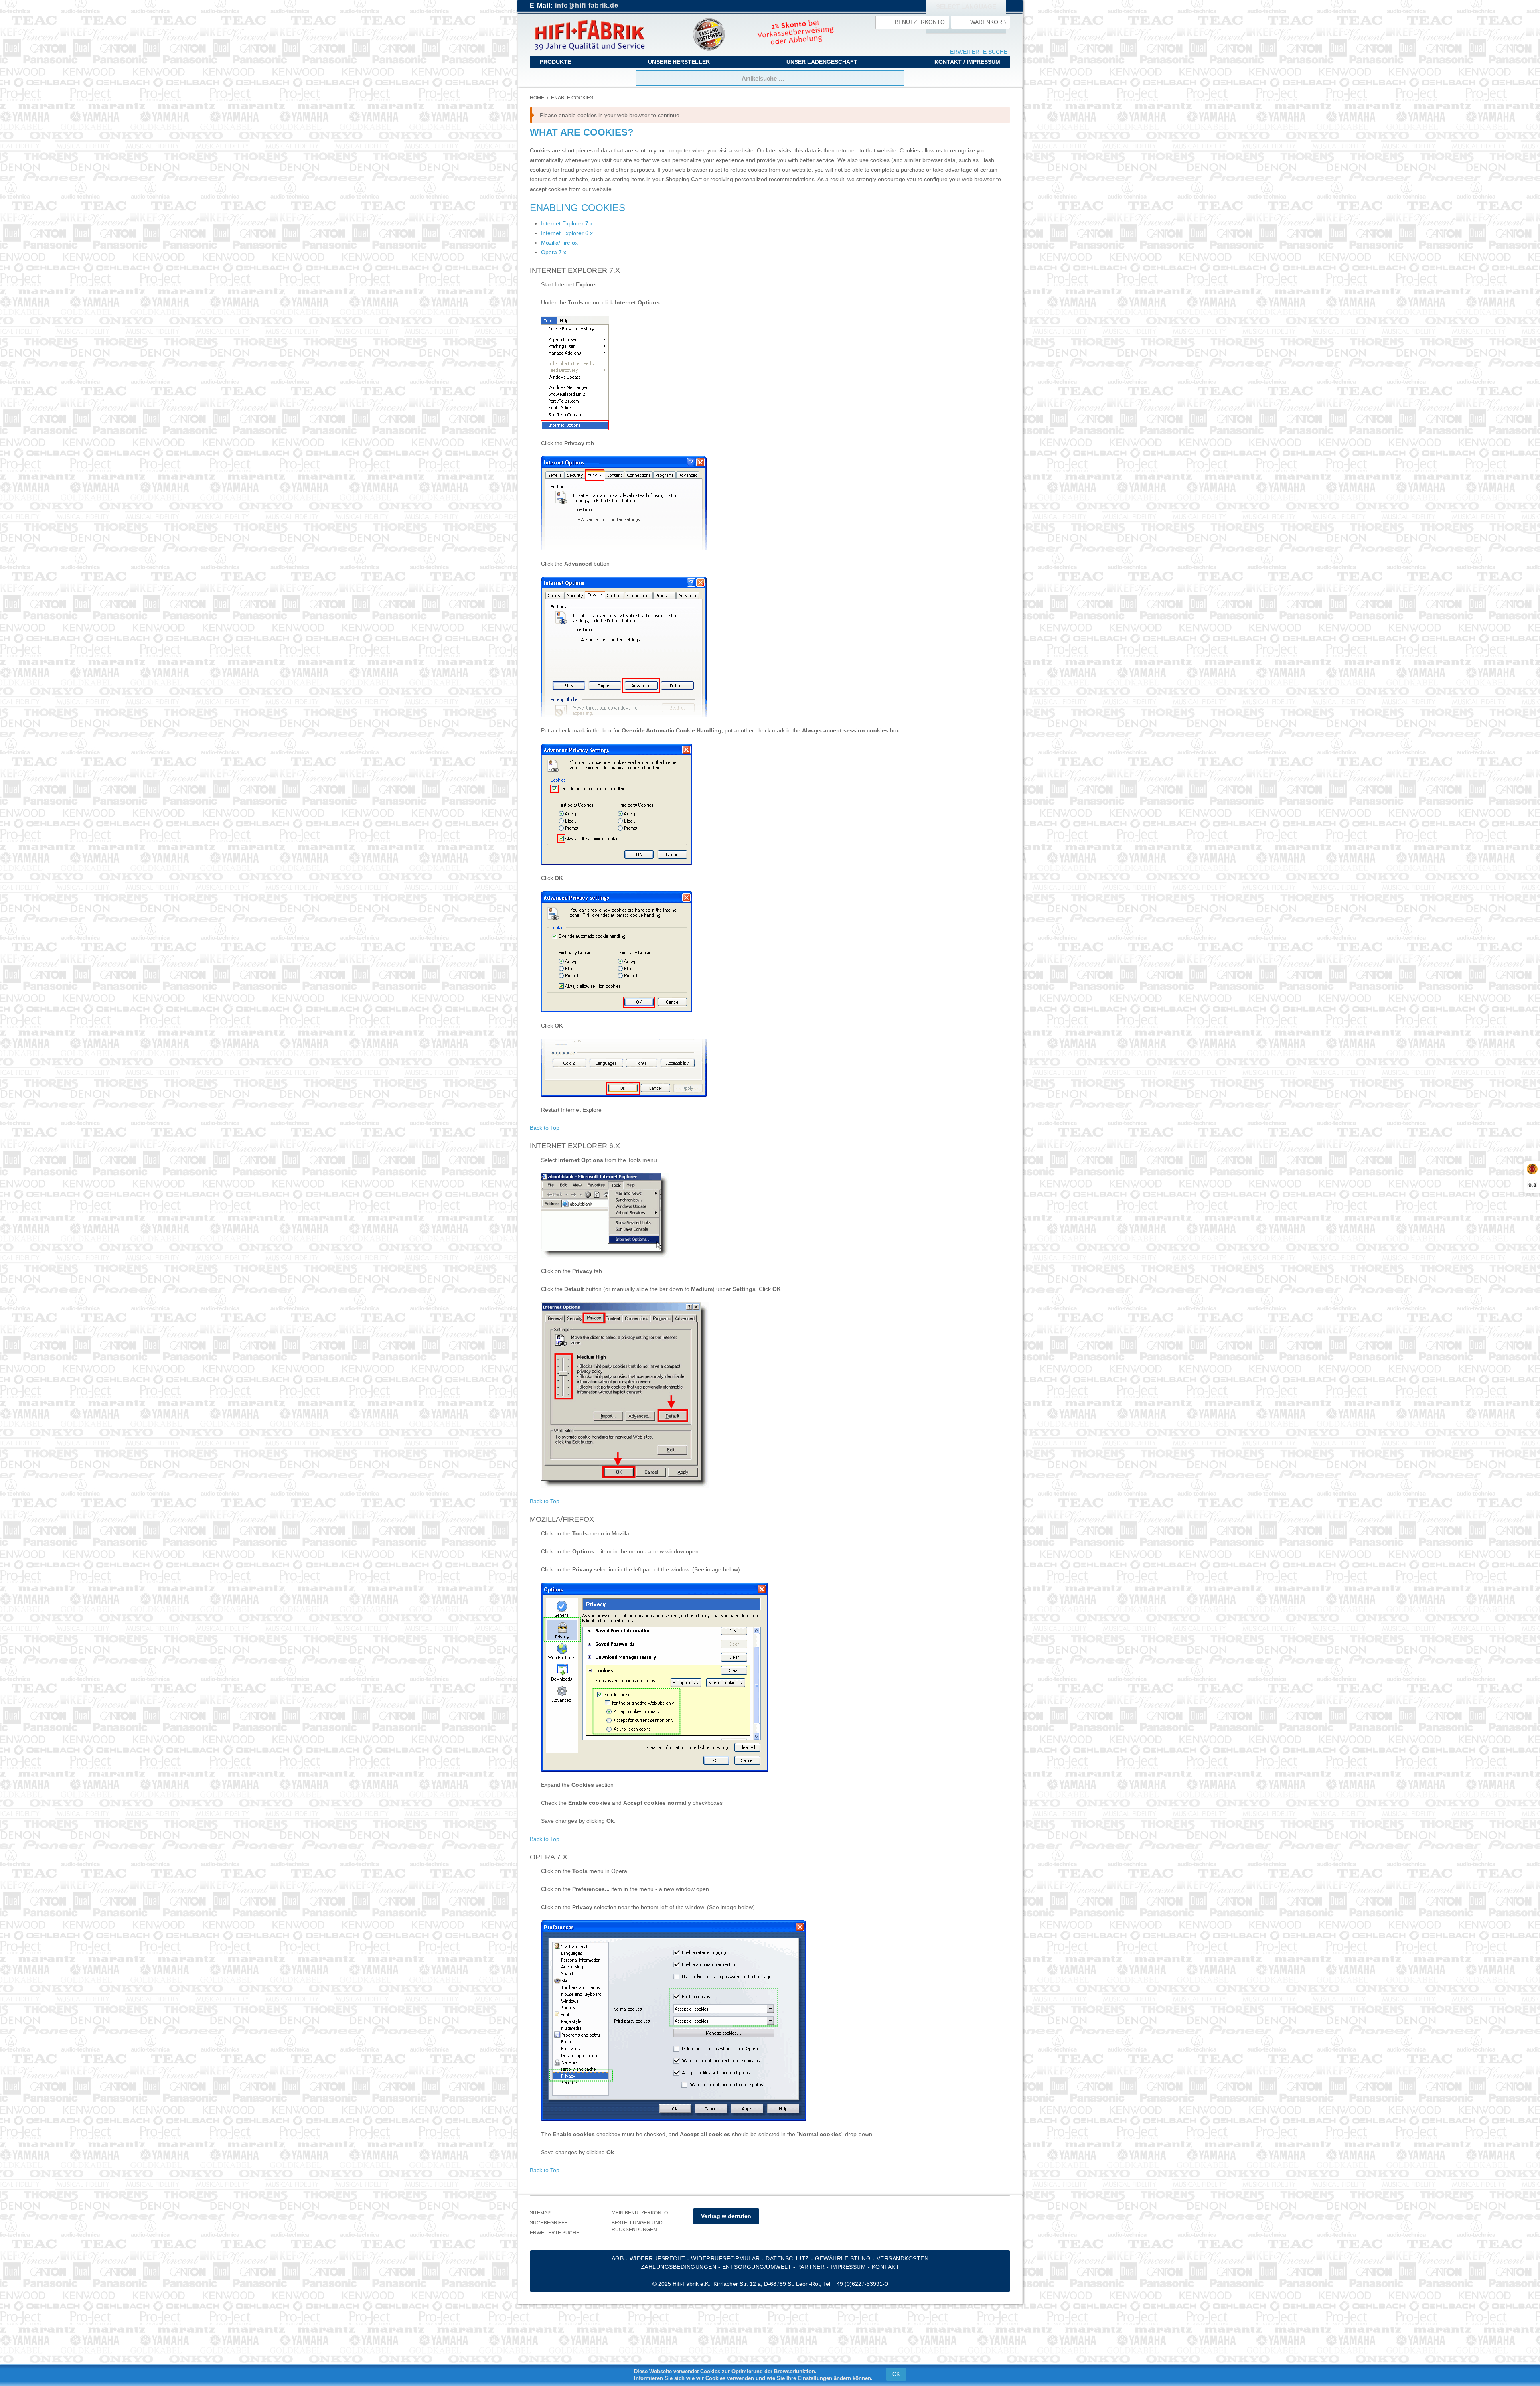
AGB (618, 2258)
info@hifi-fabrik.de (587, 5)
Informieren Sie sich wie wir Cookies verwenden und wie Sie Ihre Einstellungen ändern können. (753, 2378)
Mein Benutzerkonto (640, 2213)
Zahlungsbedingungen (679, 2267)
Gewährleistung (843, 2258)
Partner (811, 2267)
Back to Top (545, 1128)
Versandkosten (903, 2258)
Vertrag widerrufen (726, 2216)
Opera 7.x (554, 252)
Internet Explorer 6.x (567, 233)
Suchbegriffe (549, 2223)
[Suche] (896, 78)
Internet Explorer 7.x (567, 223)
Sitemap (540, 2213)
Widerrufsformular (725, 2258)
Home (537, 98)
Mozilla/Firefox (559, 243)
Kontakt (886, 2267)
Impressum (848, 2267)
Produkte (555, 62)
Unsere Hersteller (679, 62)
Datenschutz (787, 2258)
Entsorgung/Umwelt (757, 2267)
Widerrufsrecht (658, 2258)
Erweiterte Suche (979, 52)
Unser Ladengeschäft (822, 62)
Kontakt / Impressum (967, 62)
